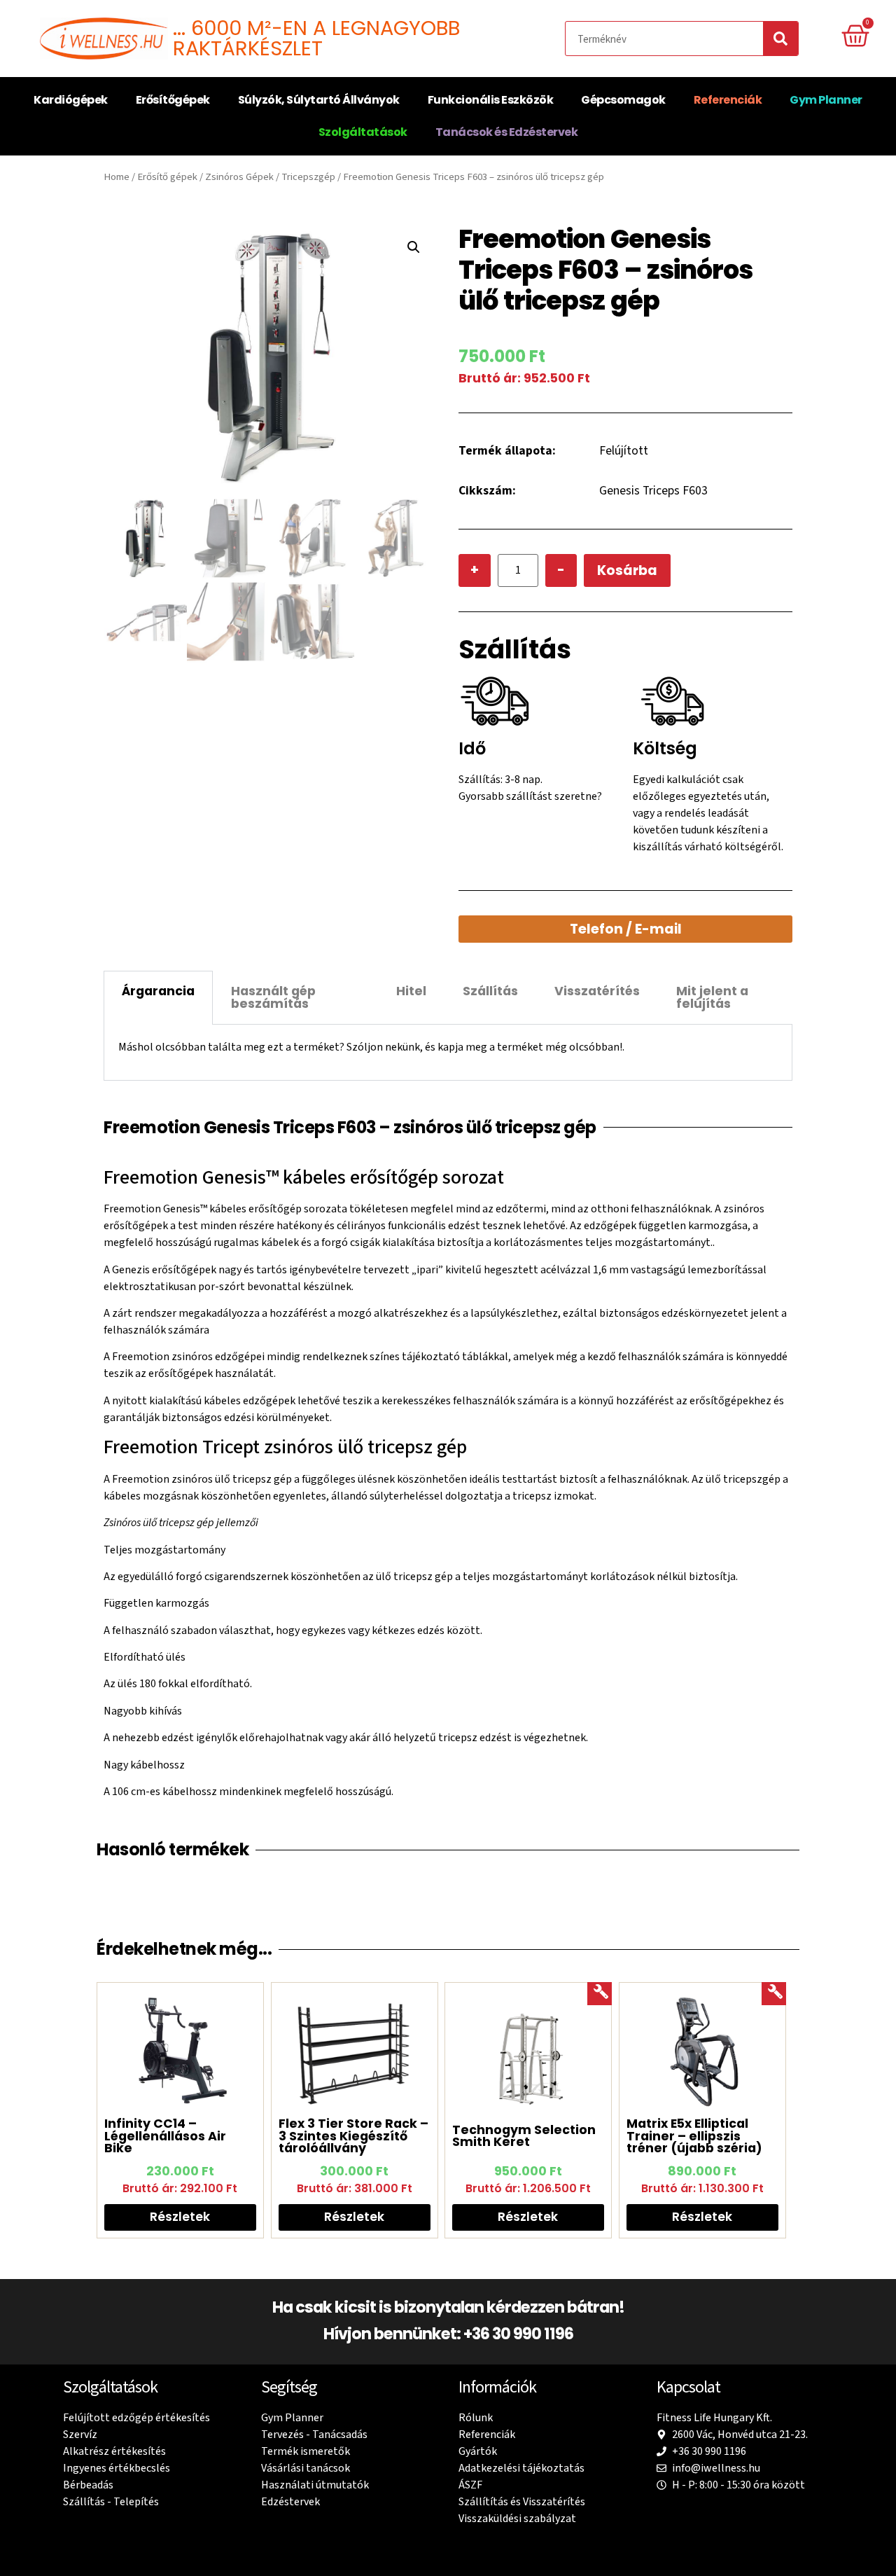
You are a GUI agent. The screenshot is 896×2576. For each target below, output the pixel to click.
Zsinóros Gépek (239, 177)
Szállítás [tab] (490, 991)
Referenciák (728, 100)
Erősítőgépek (173, 100)
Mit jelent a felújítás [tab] (712, 997)
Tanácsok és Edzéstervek (507, 132)
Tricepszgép (308, 177)
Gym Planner (826, 100)
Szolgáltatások (363, 132)
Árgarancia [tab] (158, 991)
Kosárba (627, 570)
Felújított (624, 451)
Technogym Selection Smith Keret (524, 2136)
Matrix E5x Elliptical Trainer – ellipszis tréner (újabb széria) (694, 2136)
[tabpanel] (448, 1052)
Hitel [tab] (411, 991)
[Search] (780, 39)
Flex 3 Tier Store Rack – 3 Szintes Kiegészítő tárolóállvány (353, 2136)
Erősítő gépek (167, 177)
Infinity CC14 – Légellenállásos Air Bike (165, 2136)
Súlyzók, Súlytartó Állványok (319, 100)
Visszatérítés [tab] (597, 991)
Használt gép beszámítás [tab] (273, 997)
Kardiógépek (71, 100)
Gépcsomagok (623, 100)
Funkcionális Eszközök (491, 100)
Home (117, 177)
